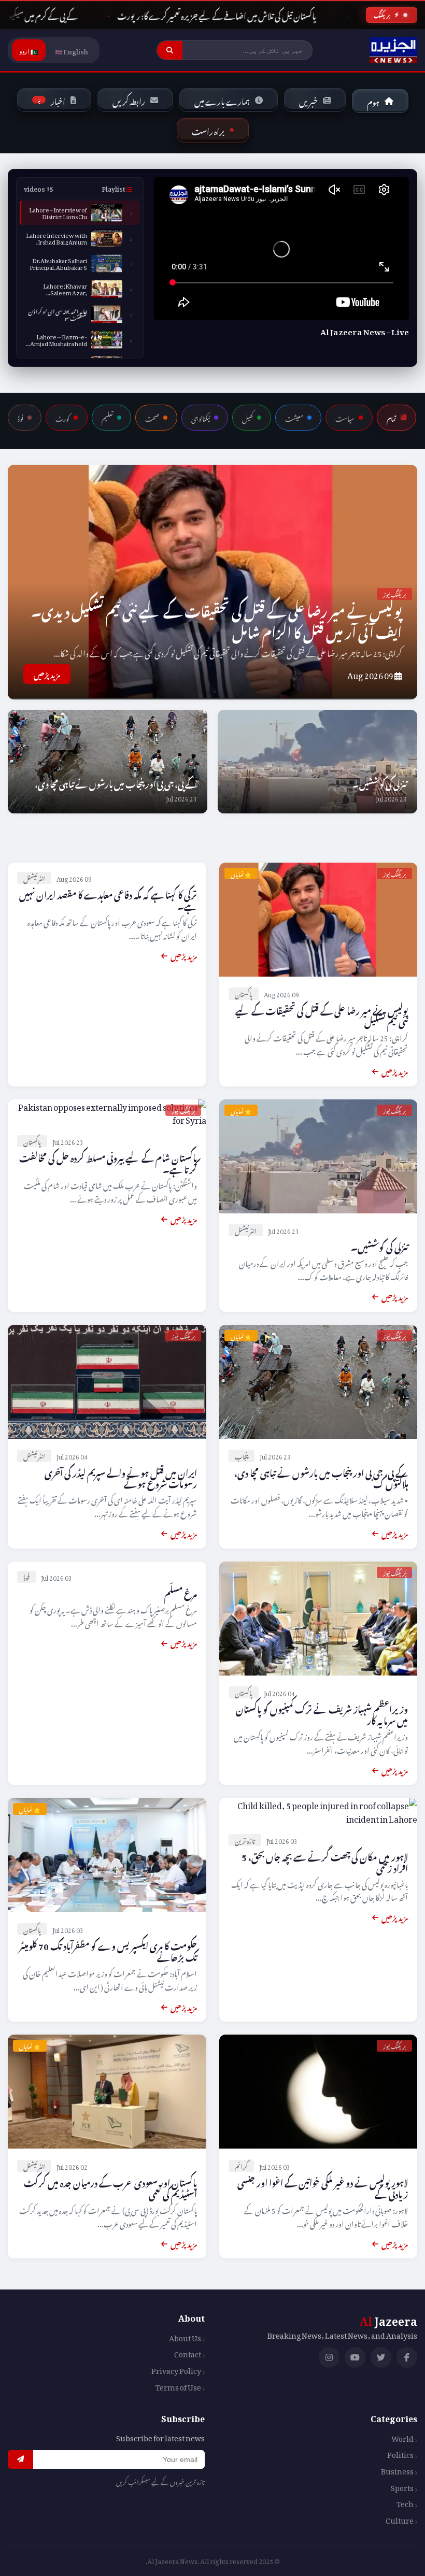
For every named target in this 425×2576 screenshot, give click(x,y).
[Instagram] (329, 2357)
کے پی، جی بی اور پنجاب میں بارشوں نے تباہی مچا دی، (116, 783)
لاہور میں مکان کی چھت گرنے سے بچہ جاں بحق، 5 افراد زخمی (325, 1861)
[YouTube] (355, 2357)
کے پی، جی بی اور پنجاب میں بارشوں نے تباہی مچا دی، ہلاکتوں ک (321, 1477)
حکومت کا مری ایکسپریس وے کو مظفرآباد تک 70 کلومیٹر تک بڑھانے (108, 1950)
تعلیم (107, 418)
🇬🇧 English (72, 50)
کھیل (247, 418)
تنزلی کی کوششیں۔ (380, 783)
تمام (392, 418)
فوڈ (20, 418)
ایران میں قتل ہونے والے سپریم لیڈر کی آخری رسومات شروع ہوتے (121, 1477)
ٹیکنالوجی (201, 418)
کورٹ (62, 418)
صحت (152, 418)
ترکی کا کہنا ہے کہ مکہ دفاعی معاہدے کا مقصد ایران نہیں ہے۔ (108, 899)
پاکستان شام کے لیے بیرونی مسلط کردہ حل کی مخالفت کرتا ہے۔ (108, 1162)
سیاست (345, 418)
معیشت (294, 418)
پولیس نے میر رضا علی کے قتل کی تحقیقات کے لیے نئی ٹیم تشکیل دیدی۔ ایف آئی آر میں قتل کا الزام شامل (216, 619)
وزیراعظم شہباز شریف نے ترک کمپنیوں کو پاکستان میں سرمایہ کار (322, 1713)
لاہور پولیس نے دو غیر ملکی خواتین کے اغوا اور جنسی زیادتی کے (323, 2187)
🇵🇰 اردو (29, 50)
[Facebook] (407, 2357)
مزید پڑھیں (47, 674)
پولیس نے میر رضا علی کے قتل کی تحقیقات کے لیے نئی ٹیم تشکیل (322, 1015)
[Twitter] (381, 2357)
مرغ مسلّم (181, 1592)
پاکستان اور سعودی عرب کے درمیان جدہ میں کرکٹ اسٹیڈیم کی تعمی (110, 2187)
